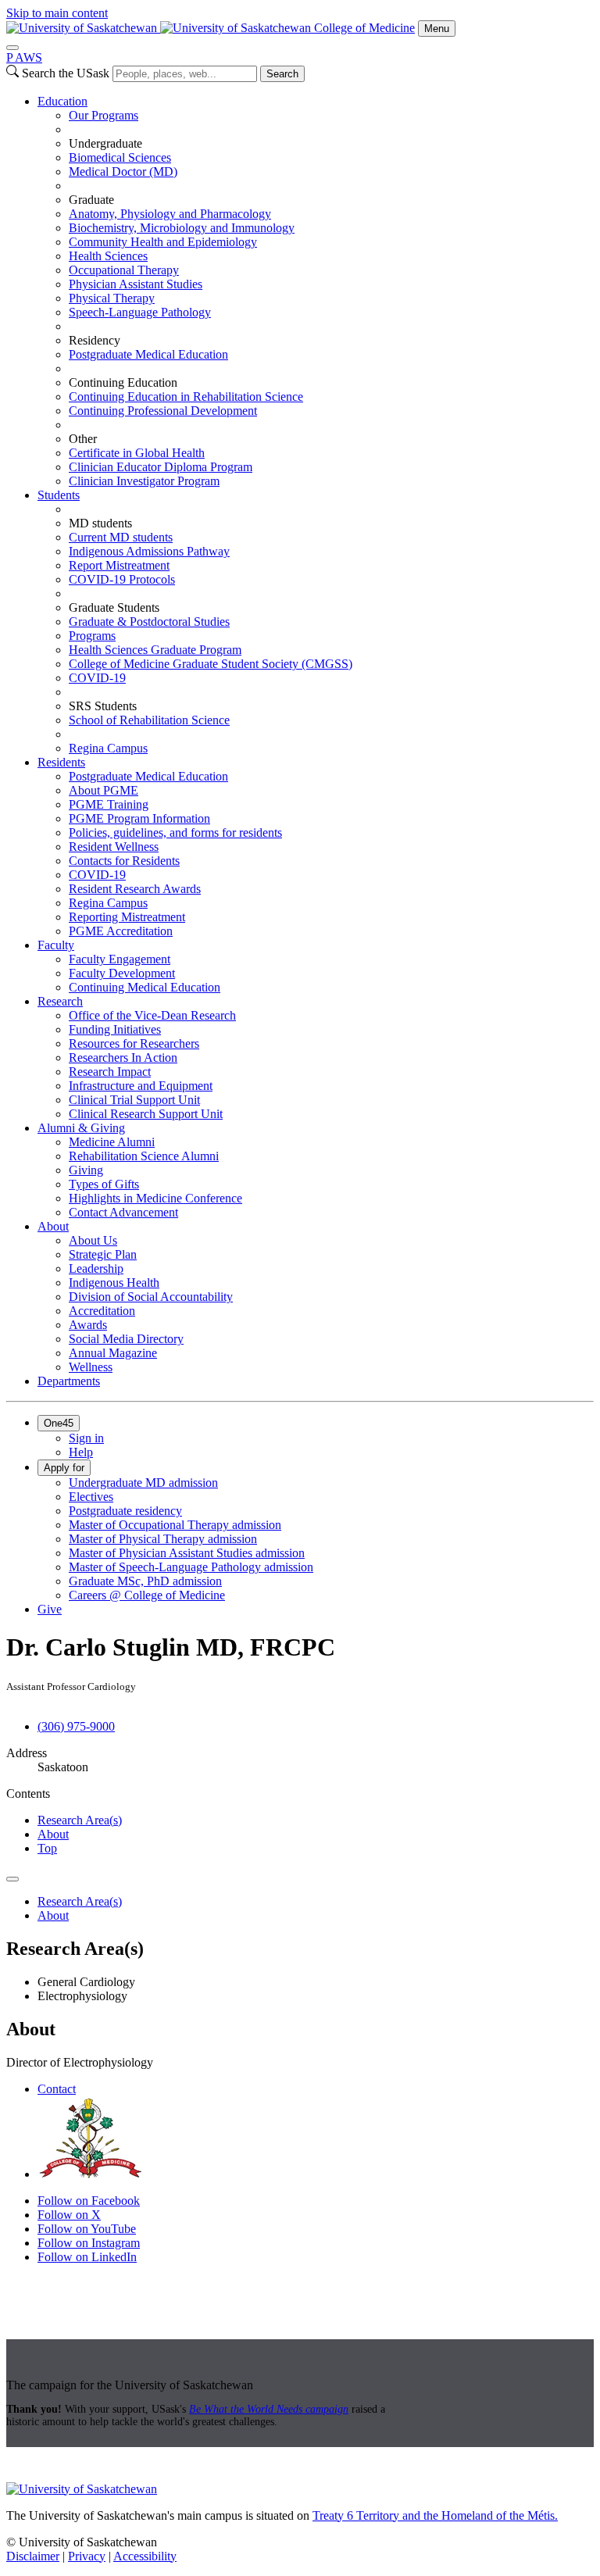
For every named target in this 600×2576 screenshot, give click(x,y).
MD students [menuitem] (100, 523)
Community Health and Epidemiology (163, 242)
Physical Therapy (112, 298)
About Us (93, 1240)
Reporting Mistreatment (127, 917)
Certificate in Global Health (137, 453)
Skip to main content (57, 13)
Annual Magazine (113, 1353)
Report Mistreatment (119, 565)
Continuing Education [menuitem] (123, 382)
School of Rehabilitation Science (149, 720)
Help (81, 1452)
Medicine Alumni (112, 1142)
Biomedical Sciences (120, 157)
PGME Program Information (139, 818)
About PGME (104, 790)
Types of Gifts (104, 1184)
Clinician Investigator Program (144, 481)
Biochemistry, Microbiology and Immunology (182, 228)
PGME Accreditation (121, 931)
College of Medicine (364, 28)
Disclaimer (33, 2556)
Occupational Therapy (124, 270)
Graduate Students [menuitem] (114, 607)
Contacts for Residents (124, 861)
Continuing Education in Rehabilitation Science (186, 397)
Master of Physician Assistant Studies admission (187, 1553)
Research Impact (110, 1072)
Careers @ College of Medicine (147, 1595)
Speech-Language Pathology (140, 312)
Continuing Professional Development (163, 411)
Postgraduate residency (125, 1511)
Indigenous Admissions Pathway (149, 551)
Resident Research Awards (135, 889)
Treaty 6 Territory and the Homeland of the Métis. (435, 2515)
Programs (92, 636)
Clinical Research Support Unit (146, 1114)
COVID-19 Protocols (122, 579)
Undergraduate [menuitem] (105, 143)
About (53, 1226)
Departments (69, 1381)
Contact (57, 2089)
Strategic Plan (103, 1254)
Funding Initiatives (115, 1029)
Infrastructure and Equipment (141, 1086)
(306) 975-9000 (76, 1726)
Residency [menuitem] (95, 340)
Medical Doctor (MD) (123, 171)
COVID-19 (97, 678)
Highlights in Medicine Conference (155, 1198)
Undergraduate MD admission (143, 1483)
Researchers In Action (123, 1058)
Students (59, 495)
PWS (24, 57)
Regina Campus (108, 748)
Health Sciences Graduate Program (155, 650)
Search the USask (66, 73)
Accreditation (102, 1311)
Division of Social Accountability (151, 1297)
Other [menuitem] (83, 439)
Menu (437, 29)
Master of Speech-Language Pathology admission (191, 1567)
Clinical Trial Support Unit (134, 1100)
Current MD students (121, 537)
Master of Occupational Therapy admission (175, 1525)
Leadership (96, 1268)
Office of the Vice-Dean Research (152, 1015)
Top (47, 1848)
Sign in (86, 1438)
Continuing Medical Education (145, 987)
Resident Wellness (114, 847)
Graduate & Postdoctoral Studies (149, 622)
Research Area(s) (80, 1820)
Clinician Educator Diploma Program (161, 467)
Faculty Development (122, 973)
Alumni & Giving (81, 1128)
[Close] (12, 48)
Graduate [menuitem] (91, 200)
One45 (59, 1423)
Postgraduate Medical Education (148, 354)
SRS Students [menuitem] (103, 706)
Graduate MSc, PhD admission (145, 1581)
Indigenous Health (114, 1283)
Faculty (56, 945)
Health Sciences (108, 256)
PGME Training (109, 804)
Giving (86, 1170)
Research (60, 1001)
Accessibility (145, 2556)
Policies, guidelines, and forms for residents (175, 832)
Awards (88, 1325)
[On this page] (12, 1879)
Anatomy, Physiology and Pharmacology (170, 214)
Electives (91, 1497)
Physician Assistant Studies (136, 284)
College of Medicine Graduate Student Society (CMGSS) (211, 664)
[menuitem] (316, 291)
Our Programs (104, 115)
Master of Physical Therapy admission (163, 1539)
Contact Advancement (123, 1212)
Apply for (64, 1468)
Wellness (91, 1367)
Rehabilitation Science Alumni (144, 1156)
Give (50, 1609)
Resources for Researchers (134, 1043)
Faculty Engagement (120, 959)
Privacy (87, 2556)
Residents (61, 762)
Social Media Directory (126, 1339)
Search (282, 74)
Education (62, 101)
